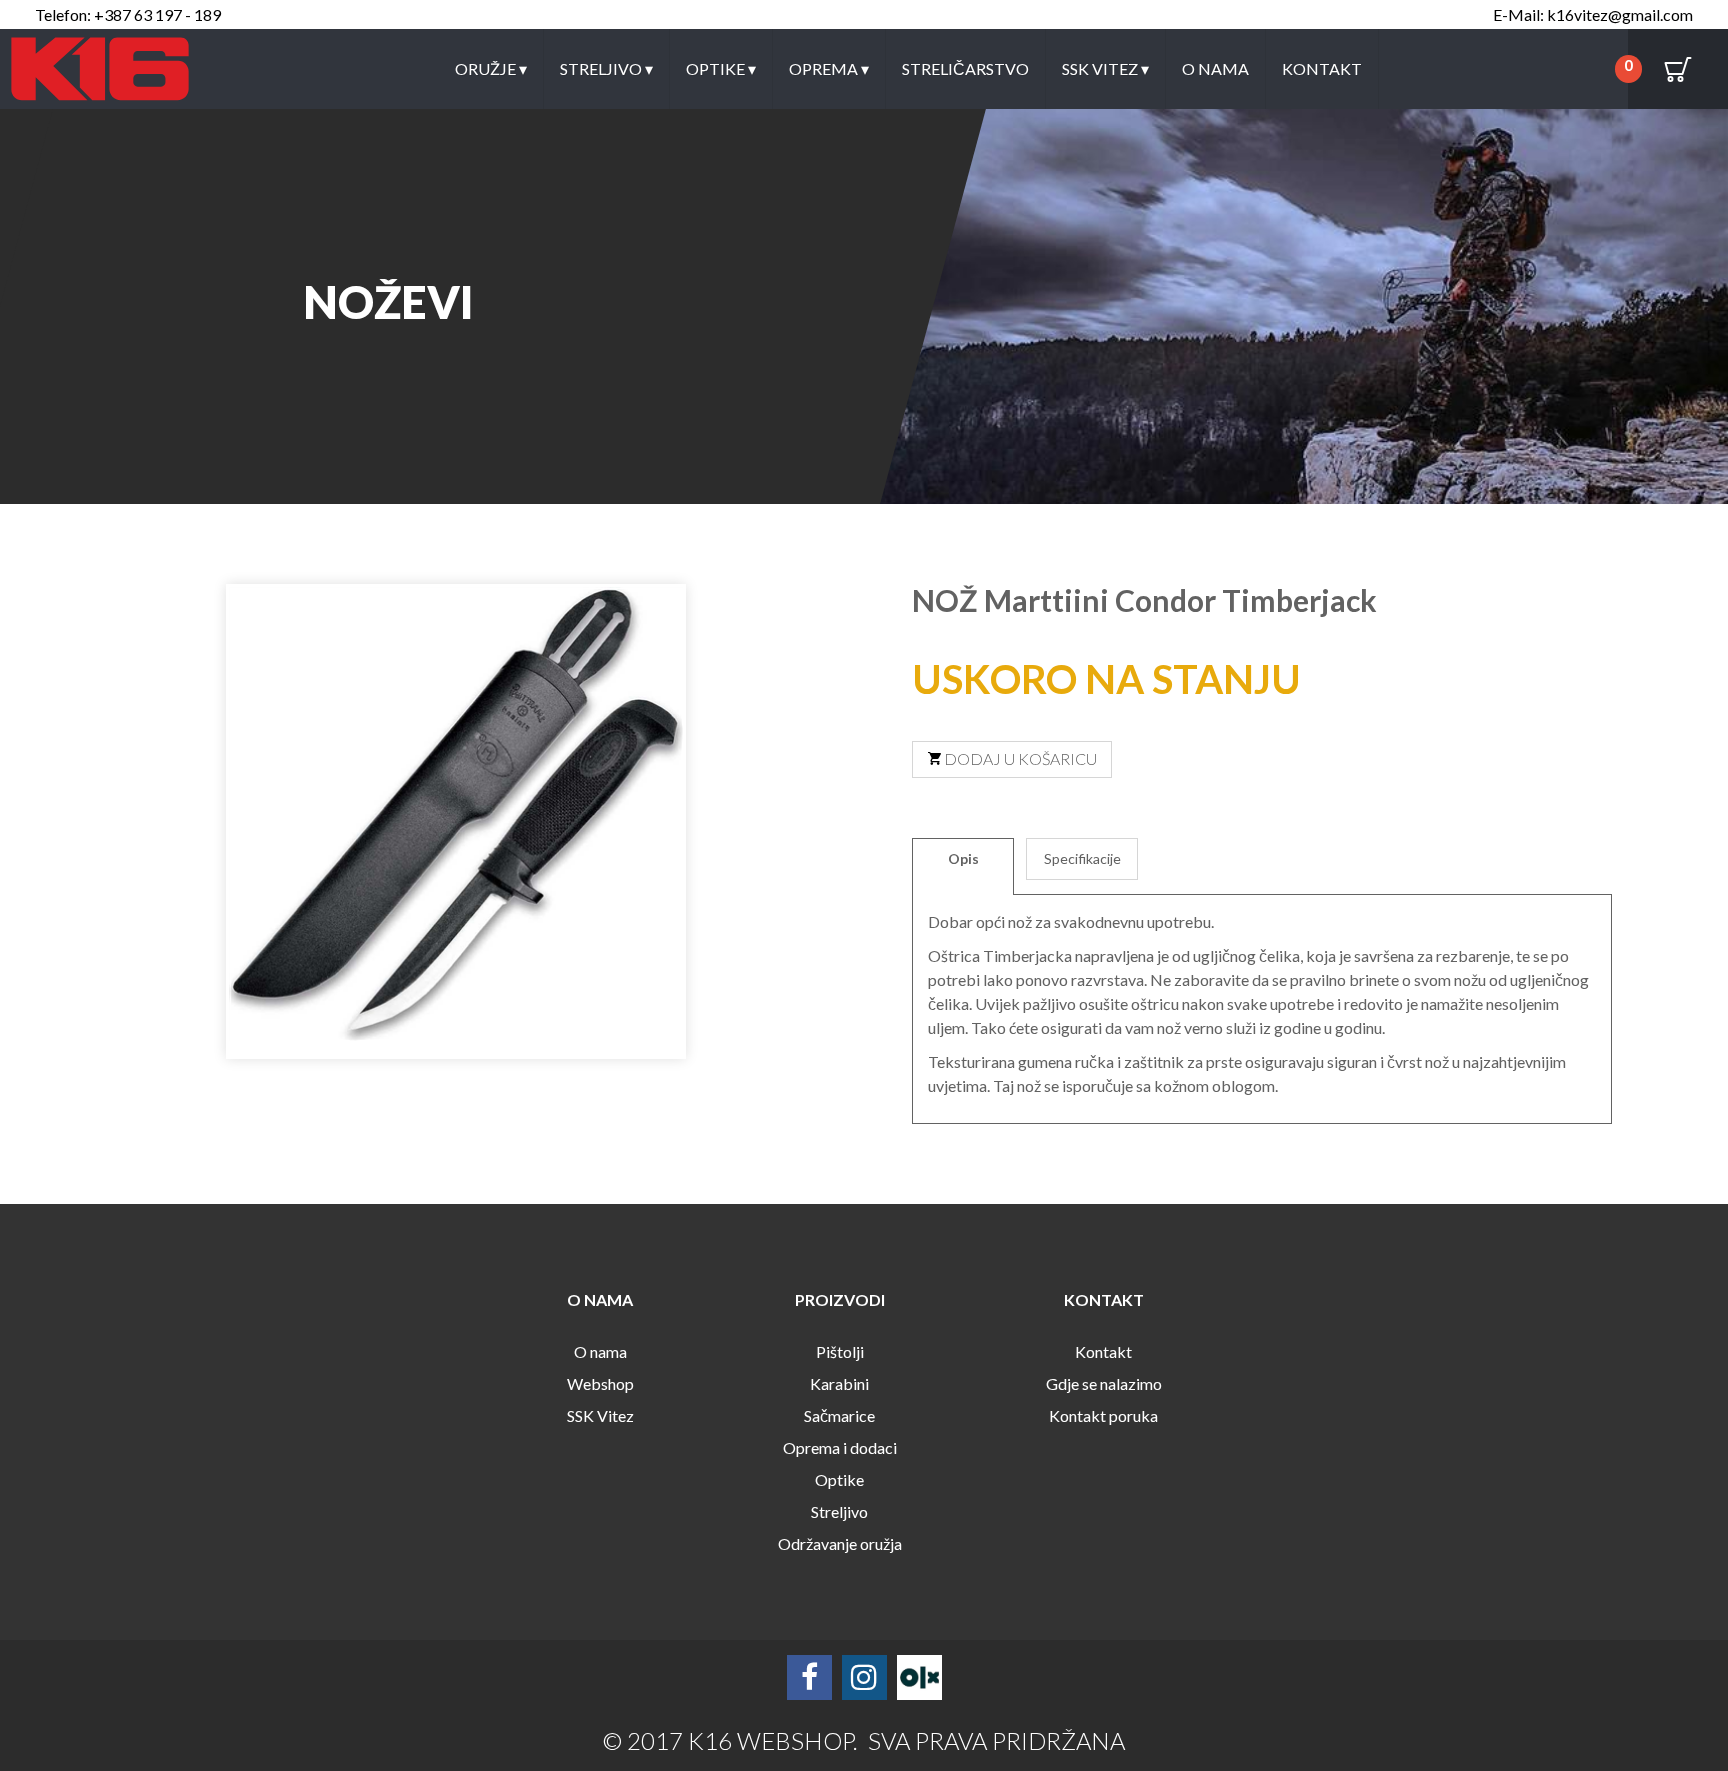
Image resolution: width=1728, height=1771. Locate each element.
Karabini (839, 1383)
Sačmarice (839, 1415)
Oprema (829, 68)
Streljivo (606, 68)
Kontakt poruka (1103, 1415)
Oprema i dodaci (840, 1447)
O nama (1215, 68)
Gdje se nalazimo (1104, 1383)
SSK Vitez (1105, 68)
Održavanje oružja (840, 1543)
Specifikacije (1082, 858)
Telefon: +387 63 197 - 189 (128, 14)
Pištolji (840, 1351)
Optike (721, 68)
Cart (1678, 69)
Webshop (600, 1383)
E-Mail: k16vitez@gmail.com (1593, 14)
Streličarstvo (965, 68)
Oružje (491, 68)
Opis (963, 858)
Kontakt (1322, 68)
